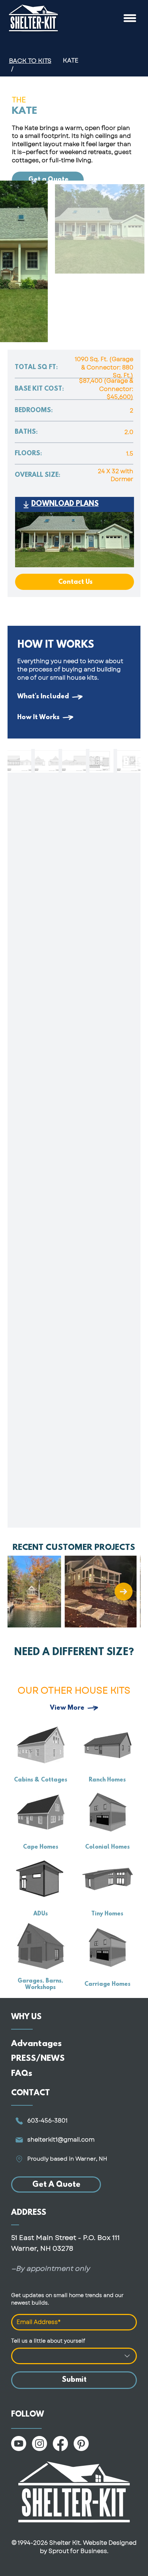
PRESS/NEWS (38, 2059)
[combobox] (74, 2356)
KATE (71, 60)
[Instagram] (40, 2444)
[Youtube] (19, 2444)
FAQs (22, 2074)
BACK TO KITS (30, 61)
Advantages (36, 2044)
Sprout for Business (78, 2551)
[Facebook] (60, 2444)
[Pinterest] (81, 2444)
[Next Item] (124, 1592)
